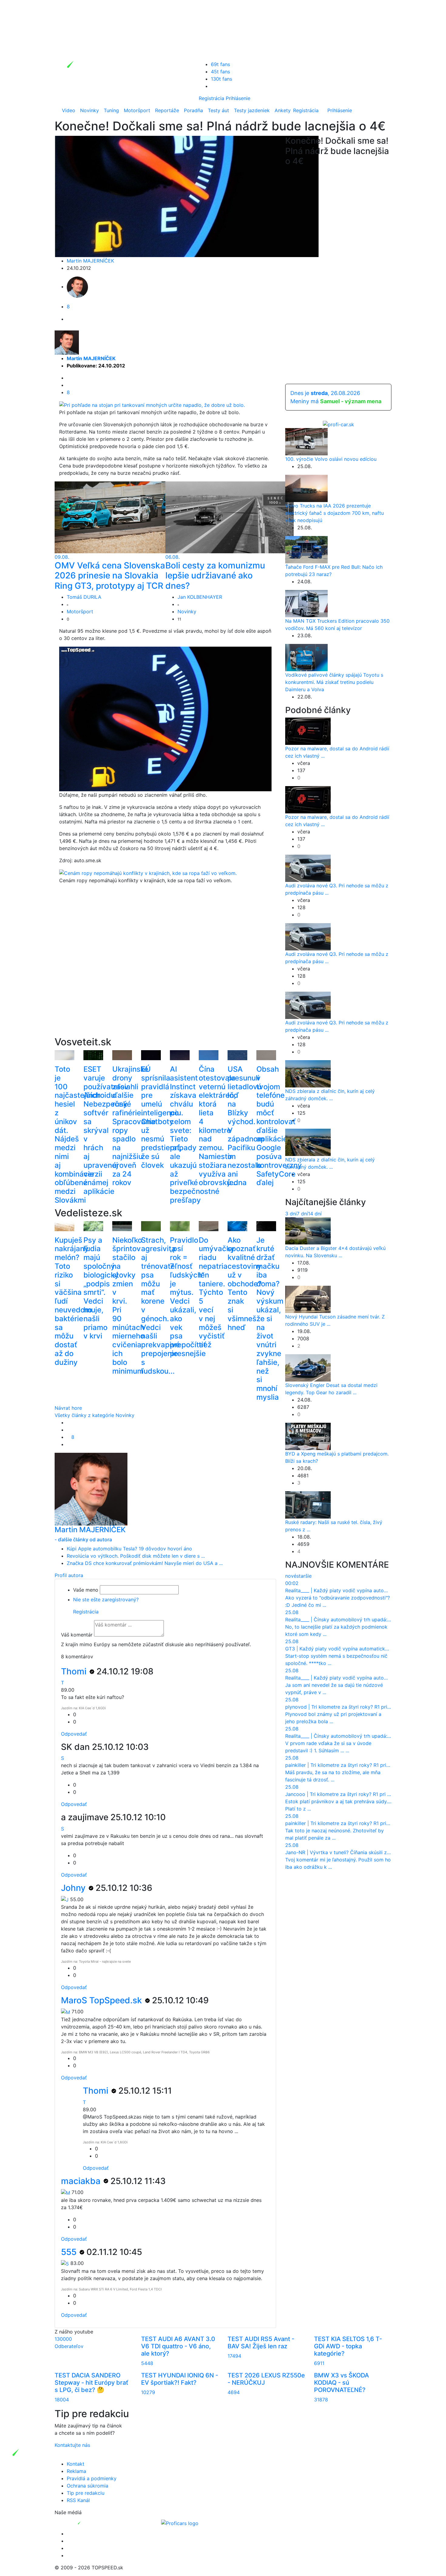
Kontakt (76, 2464)
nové (291, 1576)
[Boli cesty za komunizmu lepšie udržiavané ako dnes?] (230, 517)
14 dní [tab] (315, 1214)
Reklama (76, 2471)
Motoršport (137, 110)
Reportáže (167, 110)
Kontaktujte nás (72, 2445)
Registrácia (211, 98)
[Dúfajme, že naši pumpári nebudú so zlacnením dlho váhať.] (169, 719)
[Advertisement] (165, 970)
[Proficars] (180, 2523)
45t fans (220, 72)
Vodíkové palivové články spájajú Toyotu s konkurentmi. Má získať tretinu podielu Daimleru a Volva (334, 682)
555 (70, 2252)
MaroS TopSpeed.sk (103, 2000)
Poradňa (193, 110)
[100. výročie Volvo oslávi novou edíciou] (306, 441)
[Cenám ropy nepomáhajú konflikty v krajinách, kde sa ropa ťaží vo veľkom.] (148, 873)
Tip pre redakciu (86, 2493)
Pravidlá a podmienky (92, 2478)
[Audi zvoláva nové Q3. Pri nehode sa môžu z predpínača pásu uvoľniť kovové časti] (308, 868)
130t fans (221, 79)
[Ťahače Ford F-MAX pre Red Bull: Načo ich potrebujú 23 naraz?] (306, 549)
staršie (304, 1576)
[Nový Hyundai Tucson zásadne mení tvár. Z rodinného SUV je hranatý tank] (308, 1299)
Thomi (75, 1671)
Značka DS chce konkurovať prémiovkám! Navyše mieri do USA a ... (145, 1563)
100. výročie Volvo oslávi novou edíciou (331, 459)
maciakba (82, 2181)
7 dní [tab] (302, 1214)
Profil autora (69, 1575)
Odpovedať (74, 1734)
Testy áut (218, 110)
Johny (74, 1888)
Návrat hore (68, 1408)
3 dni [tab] (291, 1214)
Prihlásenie (238, 98)
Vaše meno (86, 1590)
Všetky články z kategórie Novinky (95, 1415)
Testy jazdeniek (252, 110)
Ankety (283, 110)
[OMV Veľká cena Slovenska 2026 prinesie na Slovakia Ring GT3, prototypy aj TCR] (119, 517)
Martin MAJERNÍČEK (90, 261)
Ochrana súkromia (88, 2486)
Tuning (111, 110)
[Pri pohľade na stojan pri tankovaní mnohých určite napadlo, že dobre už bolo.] (152, 404)
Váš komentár (77, 1635)
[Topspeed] (93, 2523)
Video (69, 110)
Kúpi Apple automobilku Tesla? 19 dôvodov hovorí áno (129, 1549)
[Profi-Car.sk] (338, 424)
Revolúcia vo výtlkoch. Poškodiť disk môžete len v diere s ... (136, 1556)
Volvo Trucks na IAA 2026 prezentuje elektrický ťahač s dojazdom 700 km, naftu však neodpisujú (334, 513)
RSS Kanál (78, 2500)
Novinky (90, 110)
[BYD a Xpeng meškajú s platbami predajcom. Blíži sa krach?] (308, 1436)
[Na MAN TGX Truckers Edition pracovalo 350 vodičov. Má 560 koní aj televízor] (306, 603)
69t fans (220, 64)
